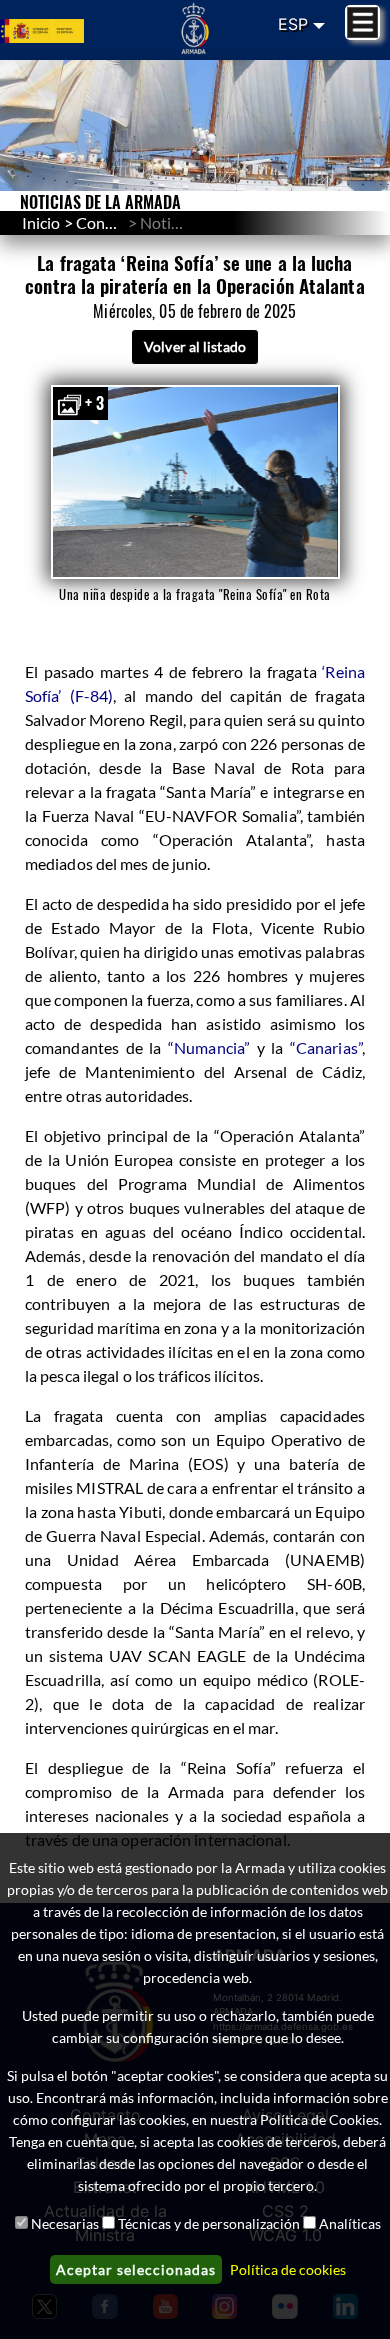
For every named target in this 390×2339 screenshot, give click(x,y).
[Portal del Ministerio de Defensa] (65, 30)
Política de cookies (288, 2269)
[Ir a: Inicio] (195, 28)
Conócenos (115, 222)
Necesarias (65, 2223)
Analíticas (350, 2223)
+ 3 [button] (94, 403)
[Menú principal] (362, 22)
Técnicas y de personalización (209, 2223)
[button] (195, 482)
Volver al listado (195, 346)
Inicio (41, 222)
